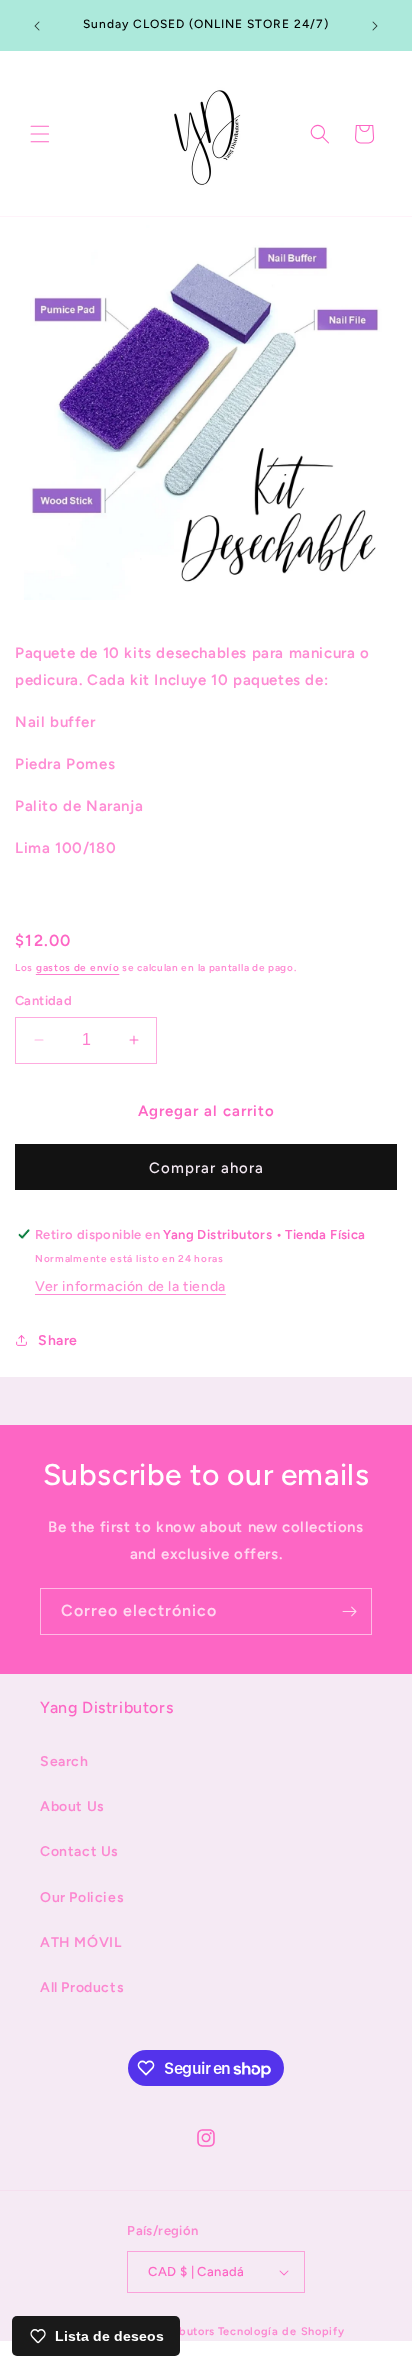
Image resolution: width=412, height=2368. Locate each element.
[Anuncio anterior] (37, 26)
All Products (82, 1987)
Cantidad (43, 1000)
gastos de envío (78, 967)
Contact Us (79, 1851)
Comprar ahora (206, 1168)
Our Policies (82, 1897)
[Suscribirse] (349, 1611)
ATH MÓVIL (80, 1942)
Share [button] (58, 1340)
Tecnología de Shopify (281, 2331)
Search (64, 1761)
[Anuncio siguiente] (375, 26)
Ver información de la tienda (130, 1286)
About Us (72, 1806)
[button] (40, 134)
